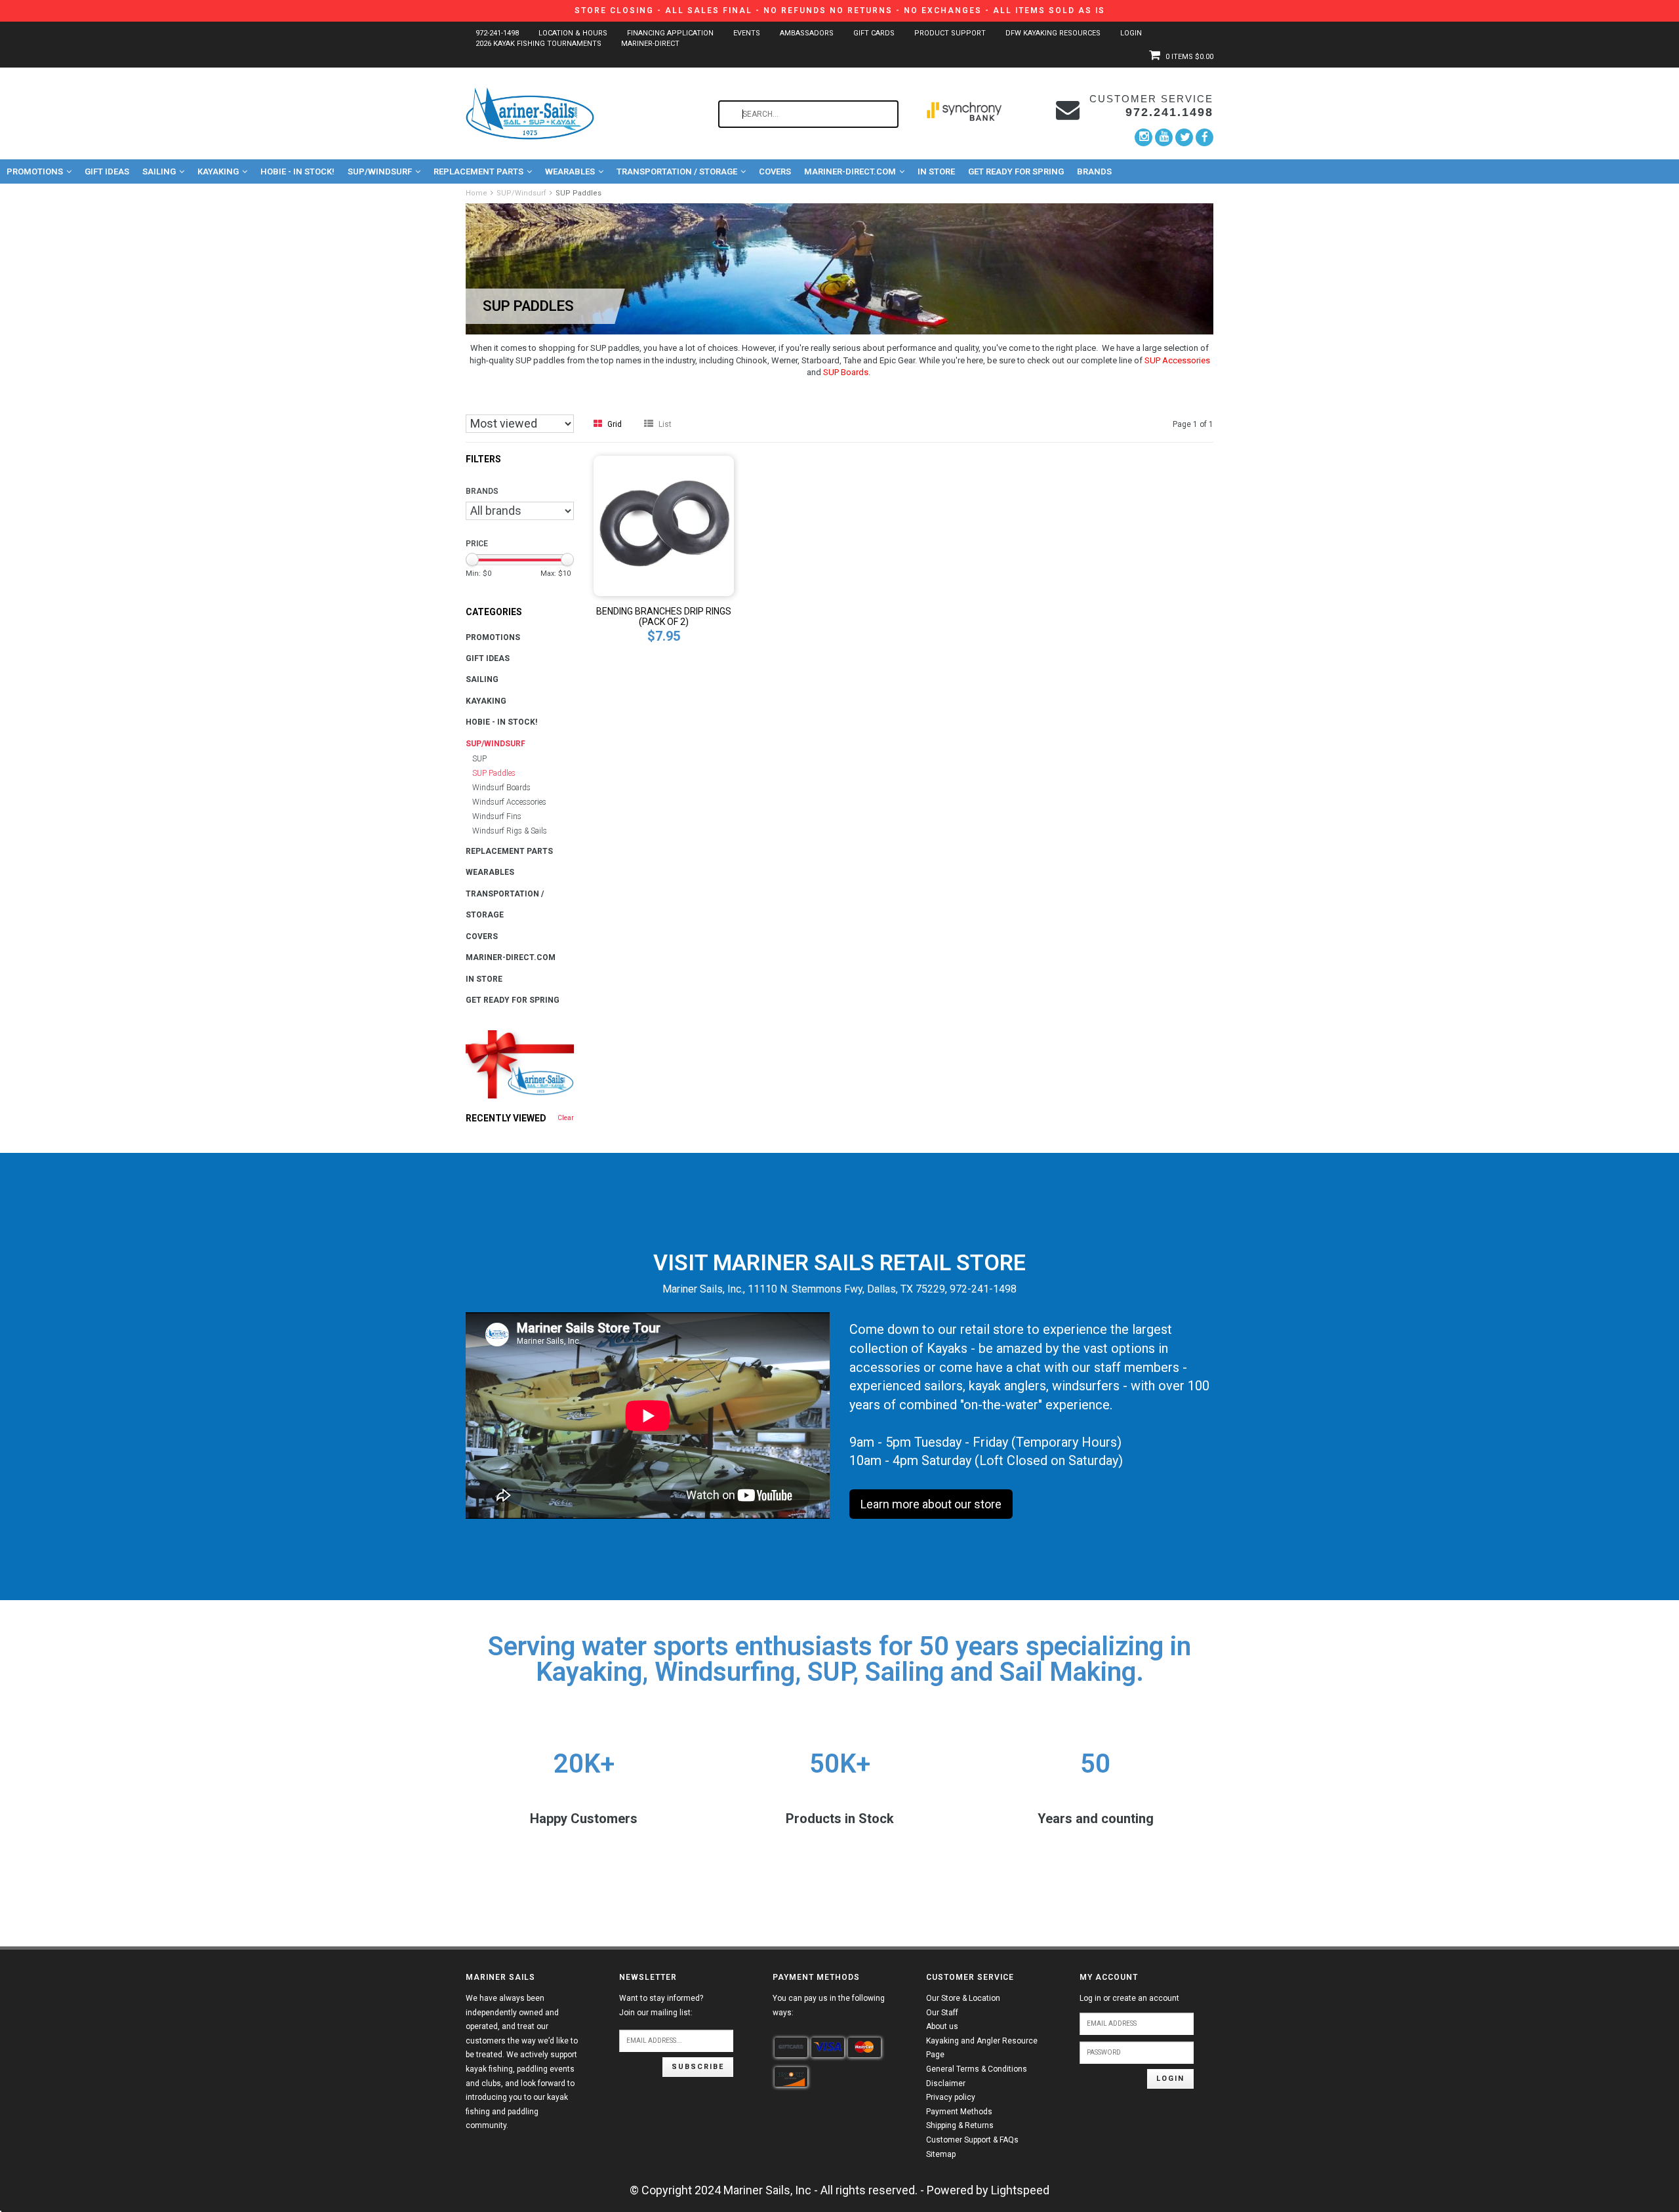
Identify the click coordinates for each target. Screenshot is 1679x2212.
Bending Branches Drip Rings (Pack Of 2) (664, 616)
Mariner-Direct (650, 44)
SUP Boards (846, 372)
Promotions (35, 171)
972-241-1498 (497, 33)
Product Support (950, 33)
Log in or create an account (1129, 1998)
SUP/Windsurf (380, 171)
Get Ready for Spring (1016, 171)
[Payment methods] (791, 2047)
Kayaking (218, 171)
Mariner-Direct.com (850, 171)
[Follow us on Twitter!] (1184, 137)
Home (476, 193)
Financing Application (670, 33)
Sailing (159, 171)
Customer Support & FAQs (972, 2140)
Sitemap (941, 2154)
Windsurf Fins (497, 816)
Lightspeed (1020, 2190)
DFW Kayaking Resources (1053, 33)
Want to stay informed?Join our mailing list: (661, 2005)
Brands (1094, 171)
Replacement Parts (478, 171)
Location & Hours (573, 33)
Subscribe (698, 2067)
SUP (479, 759)
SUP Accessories (1177, 360)
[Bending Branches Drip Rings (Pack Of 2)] (664, 525)
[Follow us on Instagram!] (1143, 137)
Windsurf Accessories (509, 802)
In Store (936, 171)
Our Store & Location (963, 1998)
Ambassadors (807, 33)
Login (1131, 33)
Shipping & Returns (960, 2125)
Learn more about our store (931, 1504)
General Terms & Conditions (977, 2069)
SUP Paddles (578, 193)
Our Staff (942, 2013)
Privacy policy (951, 2097)
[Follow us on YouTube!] (1164, 137)
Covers (775, 171)
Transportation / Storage (677, 171)
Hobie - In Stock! (297, 171)
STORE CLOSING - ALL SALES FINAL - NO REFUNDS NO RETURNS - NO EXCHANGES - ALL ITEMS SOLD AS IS (840, 10)
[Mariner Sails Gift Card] (520, 1064)
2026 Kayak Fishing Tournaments (538, 44)
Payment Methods (959, 2112)
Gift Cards (874, 33)
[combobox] (808, 114)
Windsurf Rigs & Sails (510, 831)
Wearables (570, 171)
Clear (566, 1118)
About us (942, 2026)
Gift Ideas (107, 171)
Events (747, 33)
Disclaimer (946, 2083)
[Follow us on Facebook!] (1204, 137)
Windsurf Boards (501, 788)
